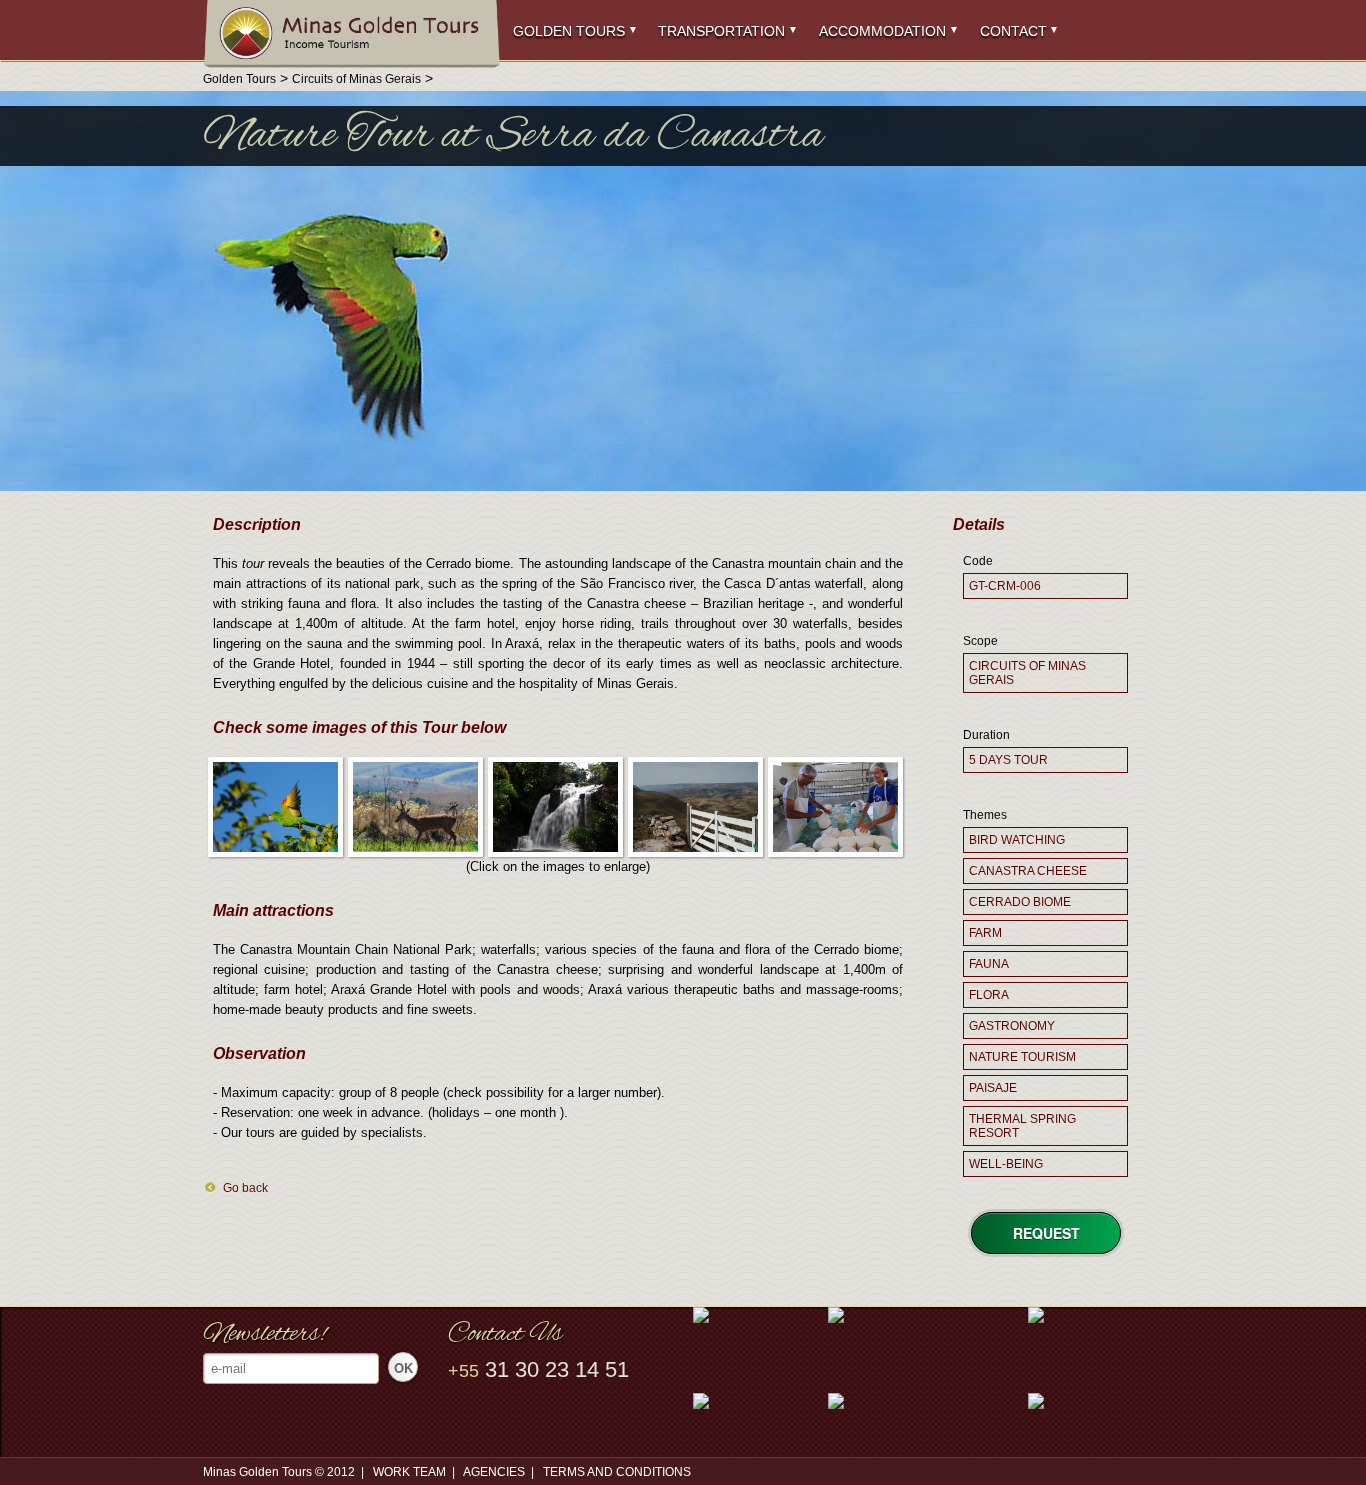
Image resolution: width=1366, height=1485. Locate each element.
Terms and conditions (617, 1472)
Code (978, 561)
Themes (985, 815)
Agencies (494, 1472)
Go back (245, 1188)
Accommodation (882, 31)
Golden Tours (569, 31)
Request (1046, 1233)
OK (403, 1367)
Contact (1013, 31)
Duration (986, 735)
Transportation (721, 31)
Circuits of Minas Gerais (356, 79)
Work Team (409, 1472)
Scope (980, 641)
